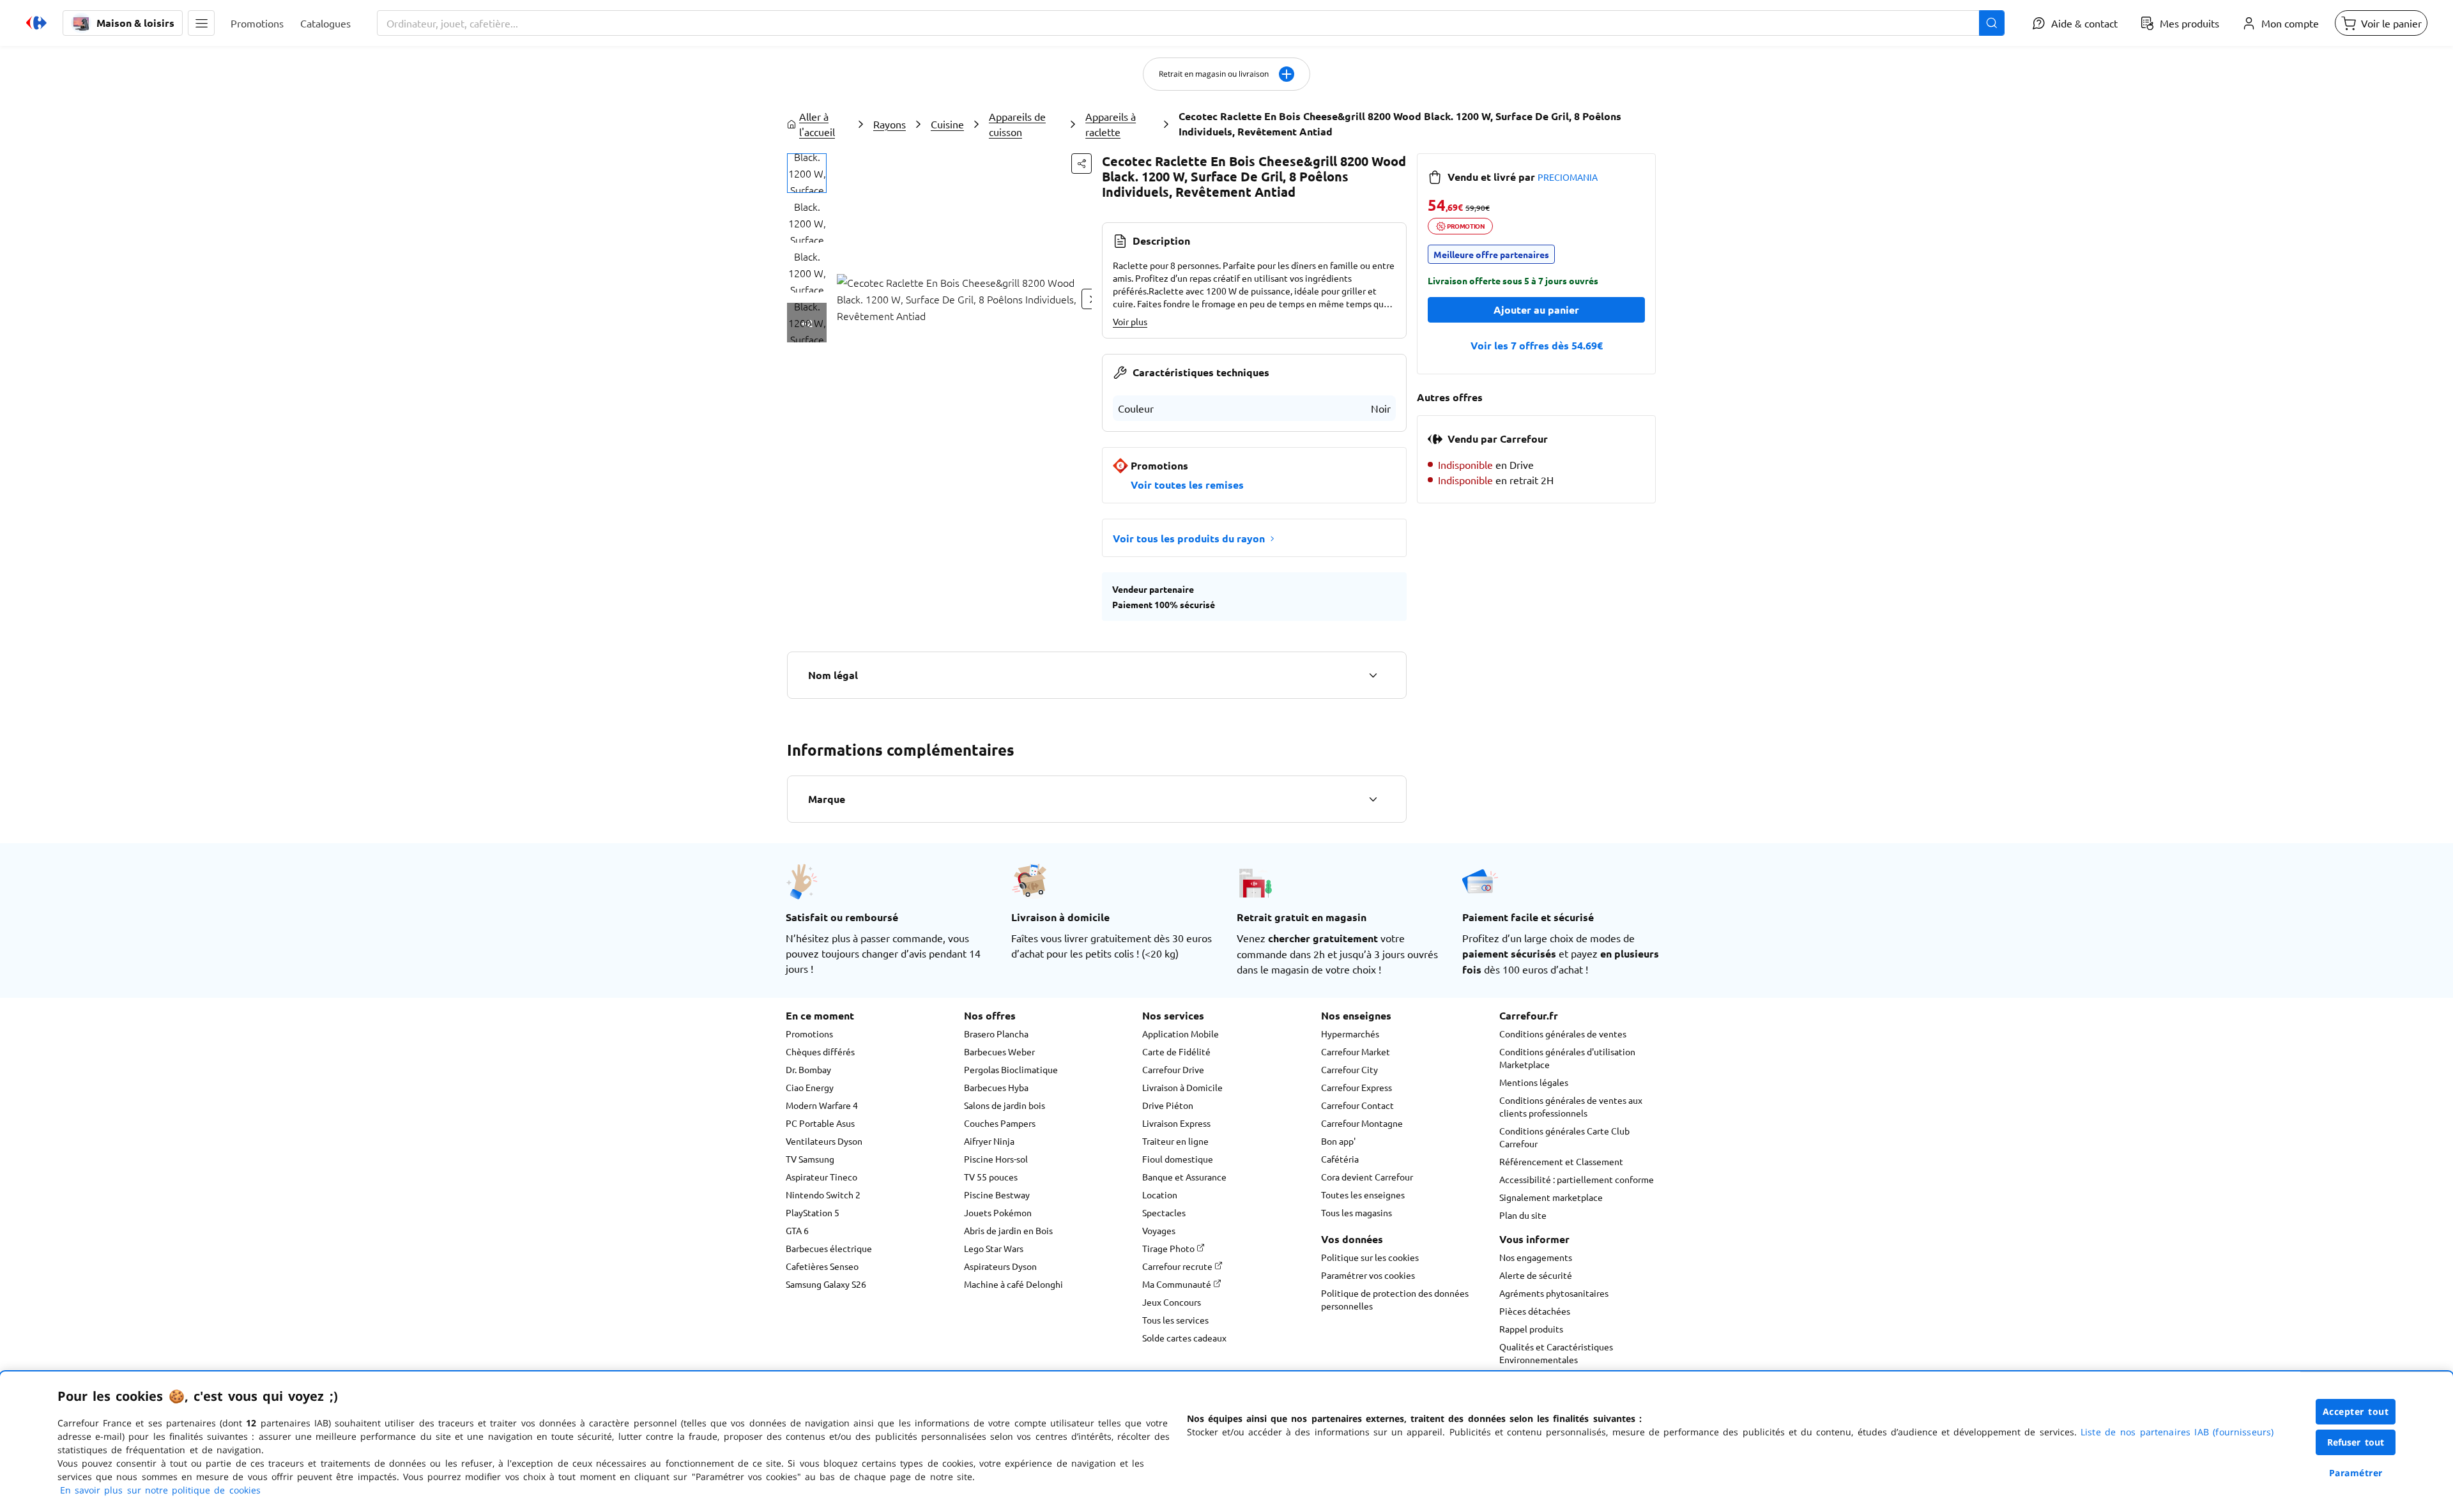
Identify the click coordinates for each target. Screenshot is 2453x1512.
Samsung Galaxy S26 (826, 1284)
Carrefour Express (1356, 1087)
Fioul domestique (1178, 1159)
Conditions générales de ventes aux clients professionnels (1571, 1106)
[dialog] (1226, 1442)
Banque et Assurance (1184, 1177)
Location (1160, 1195)
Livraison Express (1176, 1123)
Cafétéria (1340, 1159)
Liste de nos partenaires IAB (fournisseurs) (2177, 1432)
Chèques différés (820, 1051)
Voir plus (1130, 321)
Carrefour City (1349, 1069)
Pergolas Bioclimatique (1011, 1069)
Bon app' (1338, 1141)
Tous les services (1175, 1320)
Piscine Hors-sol (996, 1159)
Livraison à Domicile (1182, 1087)
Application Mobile (1181, 1034)
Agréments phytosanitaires (1554, 1293)
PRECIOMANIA (1568, 177)
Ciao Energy (810, 1087)
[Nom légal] (1373, 675)
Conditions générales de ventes (1563, 1034)
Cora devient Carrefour (1367, 1177)
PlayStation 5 (813, 1212)
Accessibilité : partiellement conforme (1577, 1179)
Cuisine (947, 124)
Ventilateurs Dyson (824, 1141)
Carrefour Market (1356, 1051)
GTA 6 (797, 1230)
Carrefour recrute (1178, 1266)
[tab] (807, 173)
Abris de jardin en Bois (1008, 1230)
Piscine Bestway (997, 1195)
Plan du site (1523, 1215)
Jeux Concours (1172, 1302)
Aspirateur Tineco (821, 1177)
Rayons (890, 124)
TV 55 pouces (991, 1177)
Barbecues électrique (829, 1248)
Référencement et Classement (1561, 1161)
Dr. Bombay (808, 1069)
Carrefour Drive (1173, 1069)
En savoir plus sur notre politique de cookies (160, 1490)
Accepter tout (2356, 1411)
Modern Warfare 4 (822, 1105)
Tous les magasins (1356, 1212)
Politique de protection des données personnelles (1395, 1299)
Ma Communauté (1178, 1284)
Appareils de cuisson (1017, 124)
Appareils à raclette (1111, 124)
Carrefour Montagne (1362, 1123)
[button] (201, 23)
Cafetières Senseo (822, 1266)
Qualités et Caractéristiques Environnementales (1556, 1353)
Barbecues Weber (999, 1051)
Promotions (809, 1034)
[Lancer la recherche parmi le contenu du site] (1992, 23)
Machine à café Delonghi (1013, 1284)
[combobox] (1191, 23)
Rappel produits (1531, 1329)
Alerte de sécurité (1536, 1275)
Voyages (1159, 1230)
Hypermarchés (1350, 1034)
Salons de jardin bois (1005, 1105)
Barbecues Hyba (996, 1087)
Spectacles (1164, 1212)
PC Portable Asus (820, 1123)
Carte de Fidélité (1176, 1051)
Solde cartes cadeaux (1184, 1338)
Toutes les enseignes (1363, 1195)
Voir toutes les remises (1187, 485)
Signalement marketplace (1551, 1197)
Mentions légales (1534, 1082)
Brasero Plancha (996, 1034)
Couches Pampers (1000, 1123)
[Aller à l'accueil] (36, 23)
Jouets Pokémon (998, 1212)
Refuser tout (2356, 1442)
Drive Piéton (1168, 1105)
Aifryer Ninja (989, 1141)
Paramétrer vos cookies (1368, 1275)
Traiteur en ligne (1175, 1141)
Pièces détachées (1535, 1311)
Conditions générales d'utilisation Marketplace (1567, 1058)
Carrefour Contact (1357, 1105)
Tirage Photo (1169, 1248)
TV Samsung (810, 1159)
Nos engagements (1536, 1257)
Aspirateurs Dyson (1000, 1266)
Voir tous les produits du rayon (1189, 538)
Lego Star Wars (994, 1248)
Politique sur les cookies (1370, 1257)
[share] (1081, 164)
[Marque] (1373, 799)
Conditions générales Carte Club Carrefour (1564, 1137)
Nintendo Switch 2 (823, 1195)
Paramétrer (2356, 1473)
